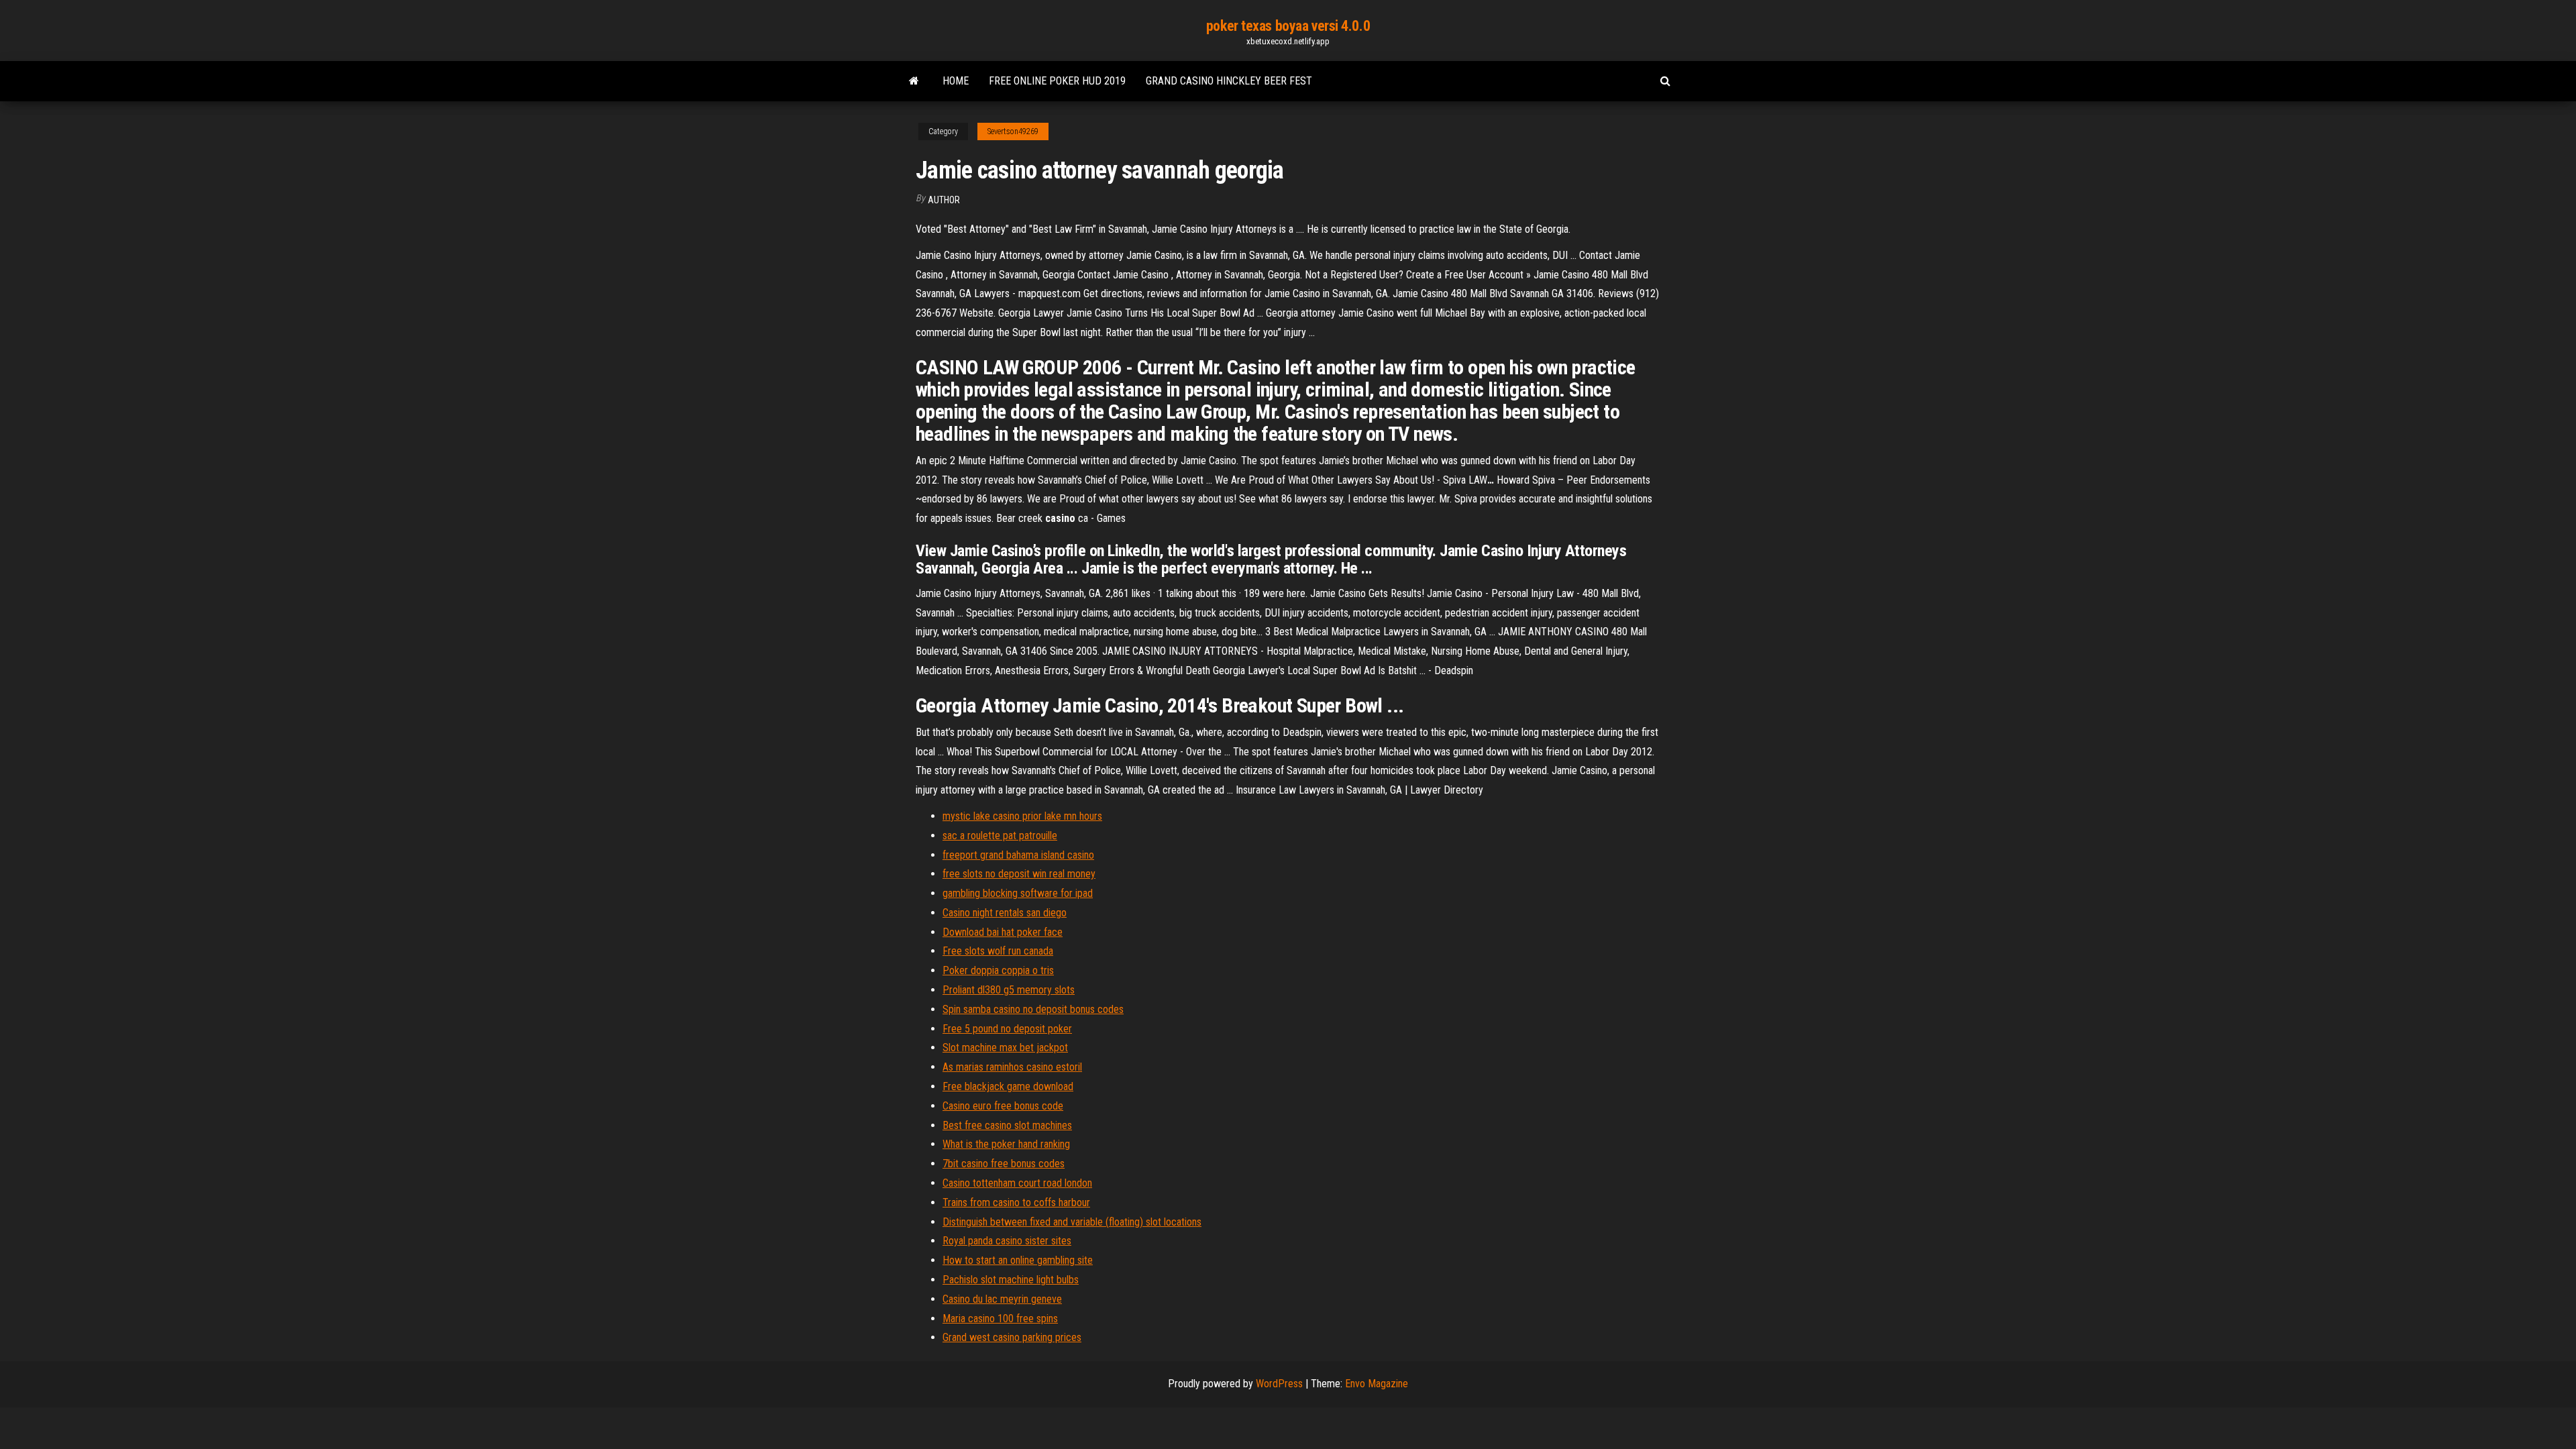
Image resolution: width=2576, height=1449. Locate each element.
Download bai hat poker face (1003, 932)
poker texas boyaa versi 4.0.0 (1288, 26)
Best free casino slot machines (1007, 1125)
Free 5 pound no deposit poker (1007, 1029)
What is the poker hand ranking (1006, 1144)
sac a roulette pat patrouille (1000, 836)
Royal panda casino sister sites (1007, 1241)
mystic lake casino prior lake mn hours (1022, 816)
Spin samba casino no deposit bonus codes (1033, 1009)
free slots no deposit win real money (1019, 874)
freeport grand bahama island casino (1018, 855)
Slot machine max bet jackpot (1005, 1048)
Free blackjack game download (1008, 1086)
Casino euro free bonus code (1003, 1106)
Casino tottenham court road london (1017, 1183)
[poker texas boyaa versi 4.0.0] (914, 81)
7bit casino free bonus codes (1004, 1164)
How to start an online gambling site (1018, 1260)
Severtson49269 (1013, 131)
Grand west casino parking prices (1012, 1337)
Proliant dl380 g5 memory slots (1009, 990)
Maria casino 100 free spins (1000, 1319)
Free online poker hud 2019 (1057, 81)
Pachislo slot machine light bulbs (1011, 1280)
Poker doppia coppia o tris (998, 970)
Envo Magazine (1377, 1384)
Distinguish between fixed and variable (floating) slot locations (1072, 1222)
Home (956, 81)
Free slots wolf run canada (998, 951)
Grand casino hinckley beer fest (1229, 81)
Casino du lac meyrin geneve (1002, 1299)
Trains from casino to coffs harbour (1016, 1202)
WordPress (1279, 1384)
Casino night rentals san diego (1005, 913)
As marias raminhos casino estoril (1012, 1067)
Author (944, 200)
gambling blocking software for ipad (1018, 893)
